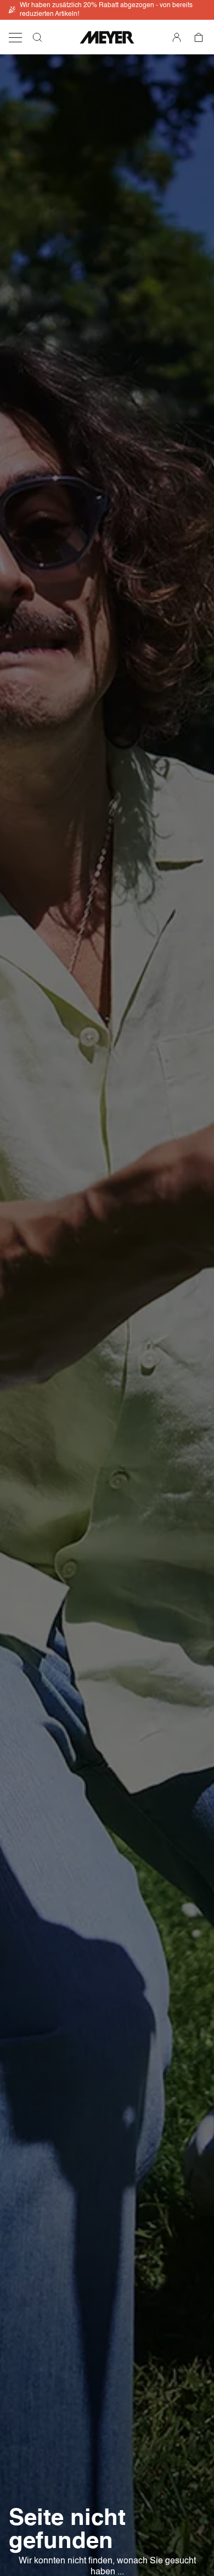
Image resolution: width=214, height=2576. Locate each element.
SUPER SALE (114, 18)
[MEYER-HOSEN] (107, 37)
